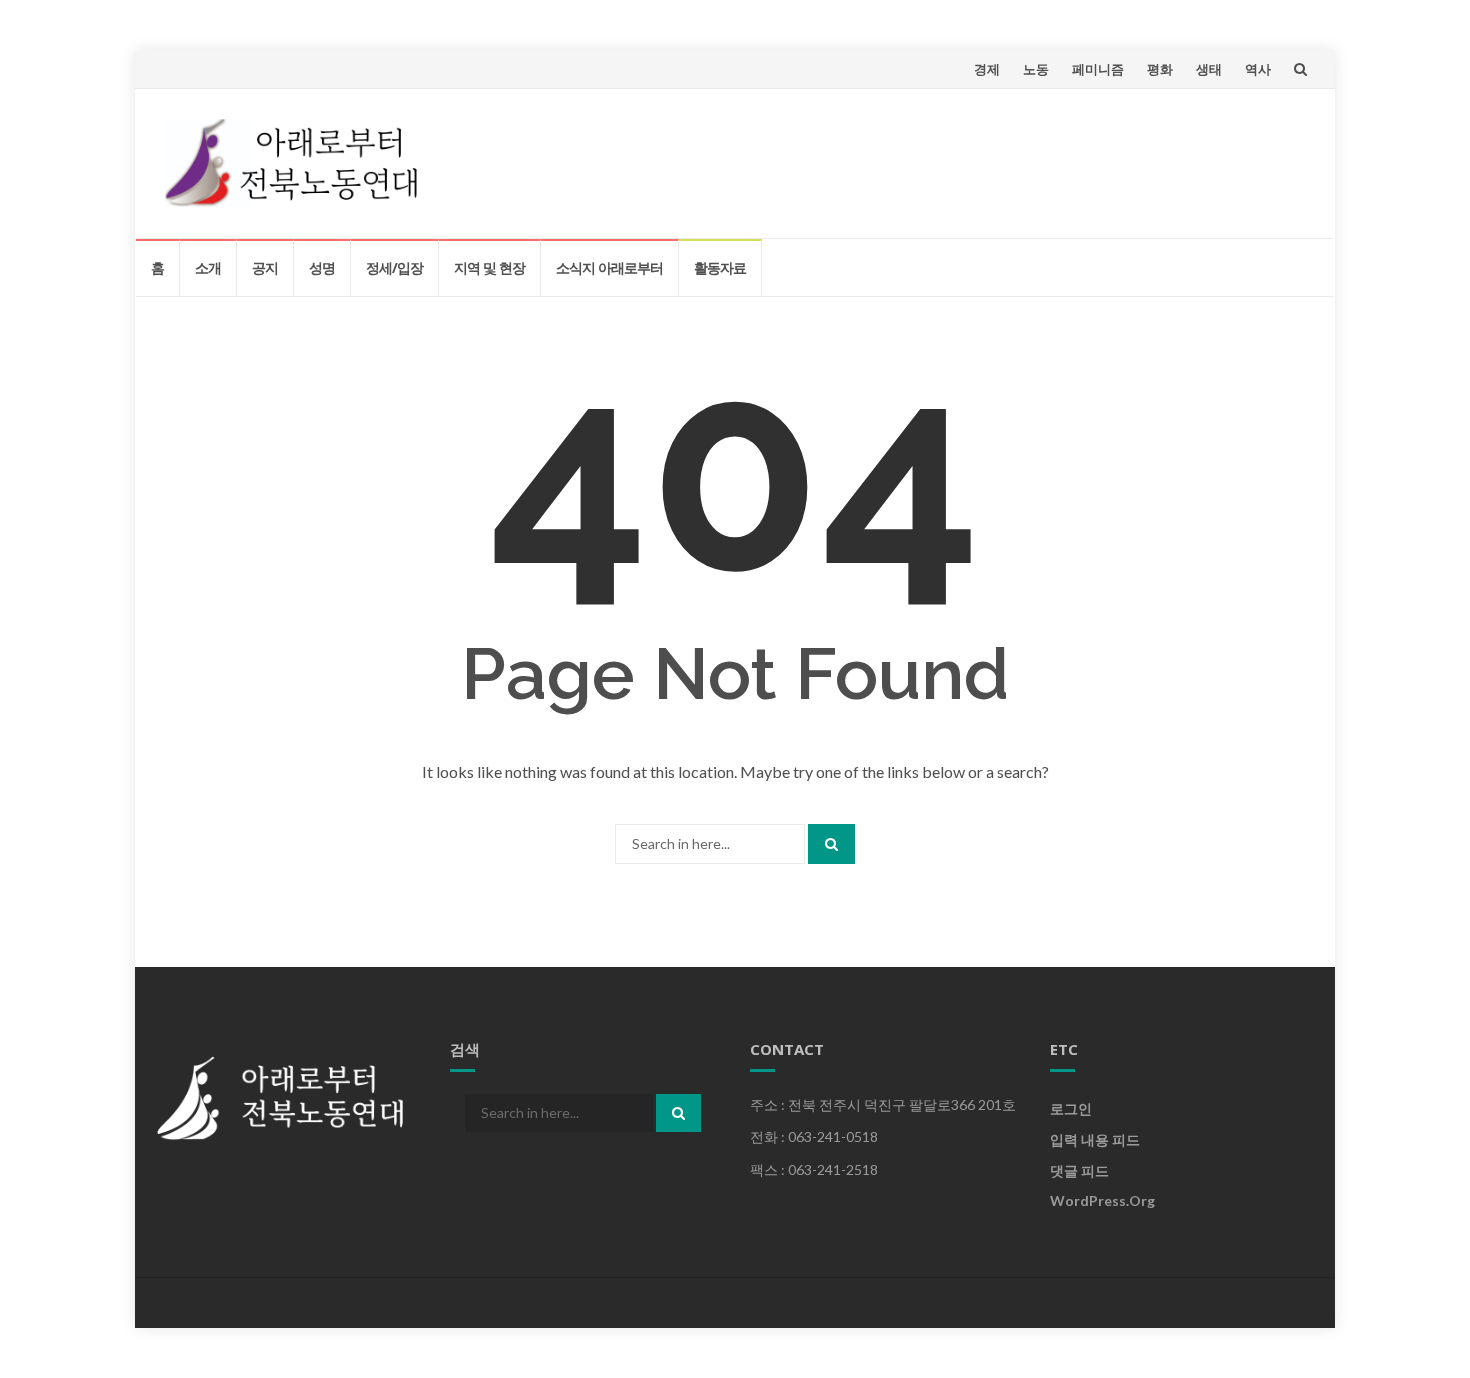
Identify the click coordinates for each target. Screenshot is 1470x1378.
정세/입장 (394, 267)
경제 (987, 69)
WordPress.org (1102, 1200)
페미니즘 (1098, 69)
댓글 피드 (1079, 1170)
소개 (208, 267)
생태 (1209, 69)
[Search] (831, 844)
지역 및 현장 (489, 267)
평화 (1160, 69)
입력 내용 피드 (1095, 1139)
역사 (1258, 69)
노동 (1036, 69)
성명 (322, 267)
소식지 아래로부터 (609, 267)
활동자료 (720, 267)
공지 (265, 267)
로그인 (1071, 1108)
